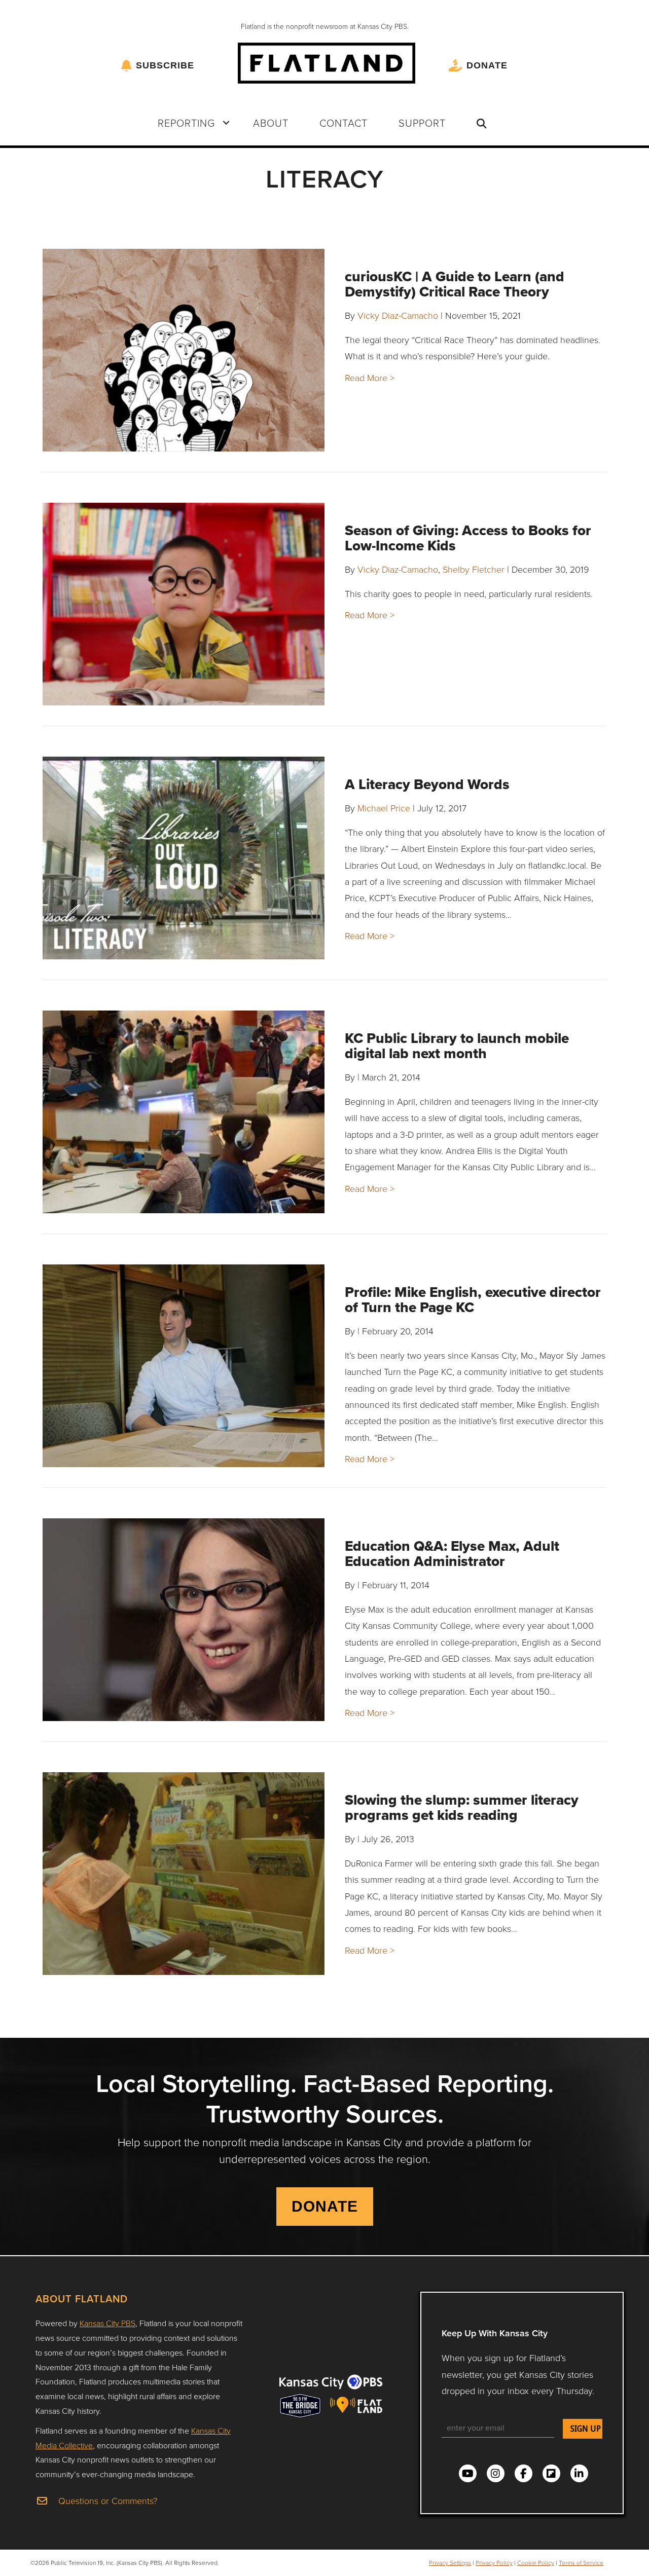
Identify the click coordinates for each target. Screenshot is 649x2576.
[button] (226, 123)
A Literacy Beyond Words (427, 784)
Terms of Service (581, 2563)
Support (422, 123)
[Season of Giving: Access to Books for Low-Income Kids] (184, 604)
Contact (344, 123)
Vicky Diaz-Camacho (398, 315)
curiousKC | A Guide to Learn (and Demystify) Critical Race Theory (455, 284)
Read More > (370, 378)
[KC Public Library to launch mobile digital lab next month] (184, 1112)
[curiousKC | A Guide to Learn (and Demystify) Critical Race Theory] (184, 350)
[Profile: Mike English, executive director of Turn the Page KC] (184, 1366)
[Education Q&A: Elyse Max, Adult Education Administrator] (184, 1620)
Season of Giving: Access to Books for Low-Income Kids (468, 538)
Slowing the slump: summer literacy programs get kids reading (462, 1807)
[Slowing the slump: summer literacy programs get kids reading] (184, 1874)
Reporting (186, 123)
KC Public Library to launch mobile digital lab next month (457, 1046)
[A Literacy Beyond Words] (184, 858)
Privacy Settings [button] (450, 2563)
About (271, 123)
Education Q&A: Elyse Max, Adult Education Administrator (452, 1554)
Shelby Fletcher (474, 569)
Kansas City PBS (107, 2323)
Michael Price (384, 808)
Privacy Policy (494, 2563)
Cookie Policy (536, 2563)
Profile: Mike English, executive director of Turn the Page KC (473, 1300)
